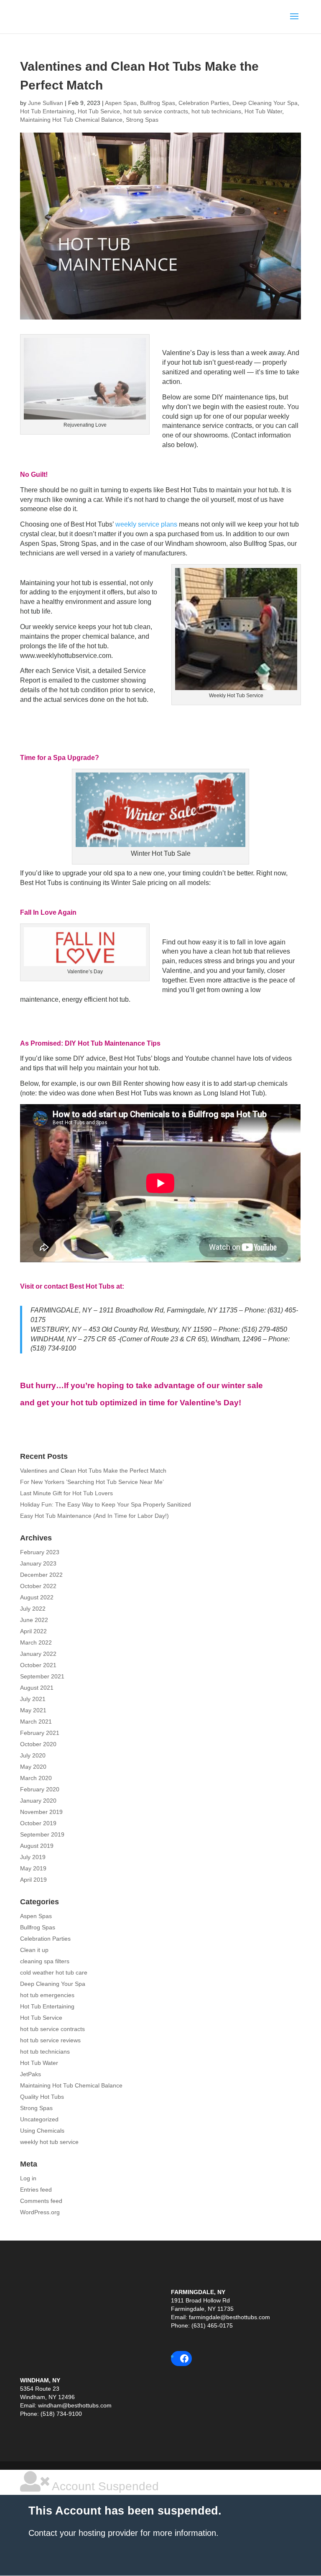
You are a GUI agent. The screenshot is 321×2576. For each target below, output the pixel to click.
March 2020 (36, 1778)
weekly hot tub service (49, 2142)
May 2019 (33, 1868)
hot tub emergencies (47, 1995)
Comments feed (41, 2201)
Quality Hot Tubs (42, 2097)
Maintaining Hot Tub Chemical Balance (71, 120)
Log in (28, 2178)
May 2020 (33, 1767)
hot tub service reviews (50, 2040)
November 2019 (41, 1812)
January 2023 (38, 1563)
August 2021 (37, 1688)
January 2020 (38, 1801)
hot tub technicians (216, 111)
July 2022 (33, 1609)
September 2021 (42, 1676)
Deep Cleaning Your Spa (265, 103)
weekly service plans (146, 524)
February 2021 (40, 1733)
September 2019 (42, 1834)
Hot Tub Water (263, 111)
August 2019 (37, 1846)
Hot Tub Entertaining (47, 111)
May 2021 (33, 1710)
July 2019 (33, 1857)
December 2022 (41, 1575)
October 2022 (38, 1586)
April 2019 (33, 1880)
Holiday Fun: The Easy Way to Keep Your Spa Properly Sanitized (106, 1504)
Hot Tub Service (99, 111)
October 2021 (38, 1665)
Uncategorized (39, 2119)
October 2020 (38, 1744)
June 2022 (34, 1620)
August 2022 (37, 1597)
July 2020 (33, 1755)
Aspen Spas (121, 103)
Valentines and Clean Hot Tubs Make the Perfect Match (93, 1471)
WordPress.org (40, 2212)
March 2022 (36, 1642)
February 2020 (40, 1789)
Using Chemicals (42, 2131)
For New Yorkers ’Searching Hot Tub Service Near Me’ (92, 1482)
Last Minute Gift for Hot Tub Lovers (66, 1493)
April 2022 (33, 1631)
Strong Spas (142, 120)
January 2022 (38, 1654)
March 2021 (36, 1722)
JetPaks (31, 2074)
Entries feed (36, 2190)
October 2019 (38, 1823)
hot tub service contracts (156, 111)
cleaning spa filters (45, 1961)
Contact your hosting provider (83, 2533)
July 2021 (33, 1699)
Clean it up (34, 1950)
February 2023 (40, 1552)
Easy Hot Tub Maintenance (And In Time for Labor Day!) (94, 1516)
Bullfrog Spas (158, 103)
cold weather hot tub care (54, 1972)
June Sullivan (46, 103)
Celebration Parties (204, 103)
